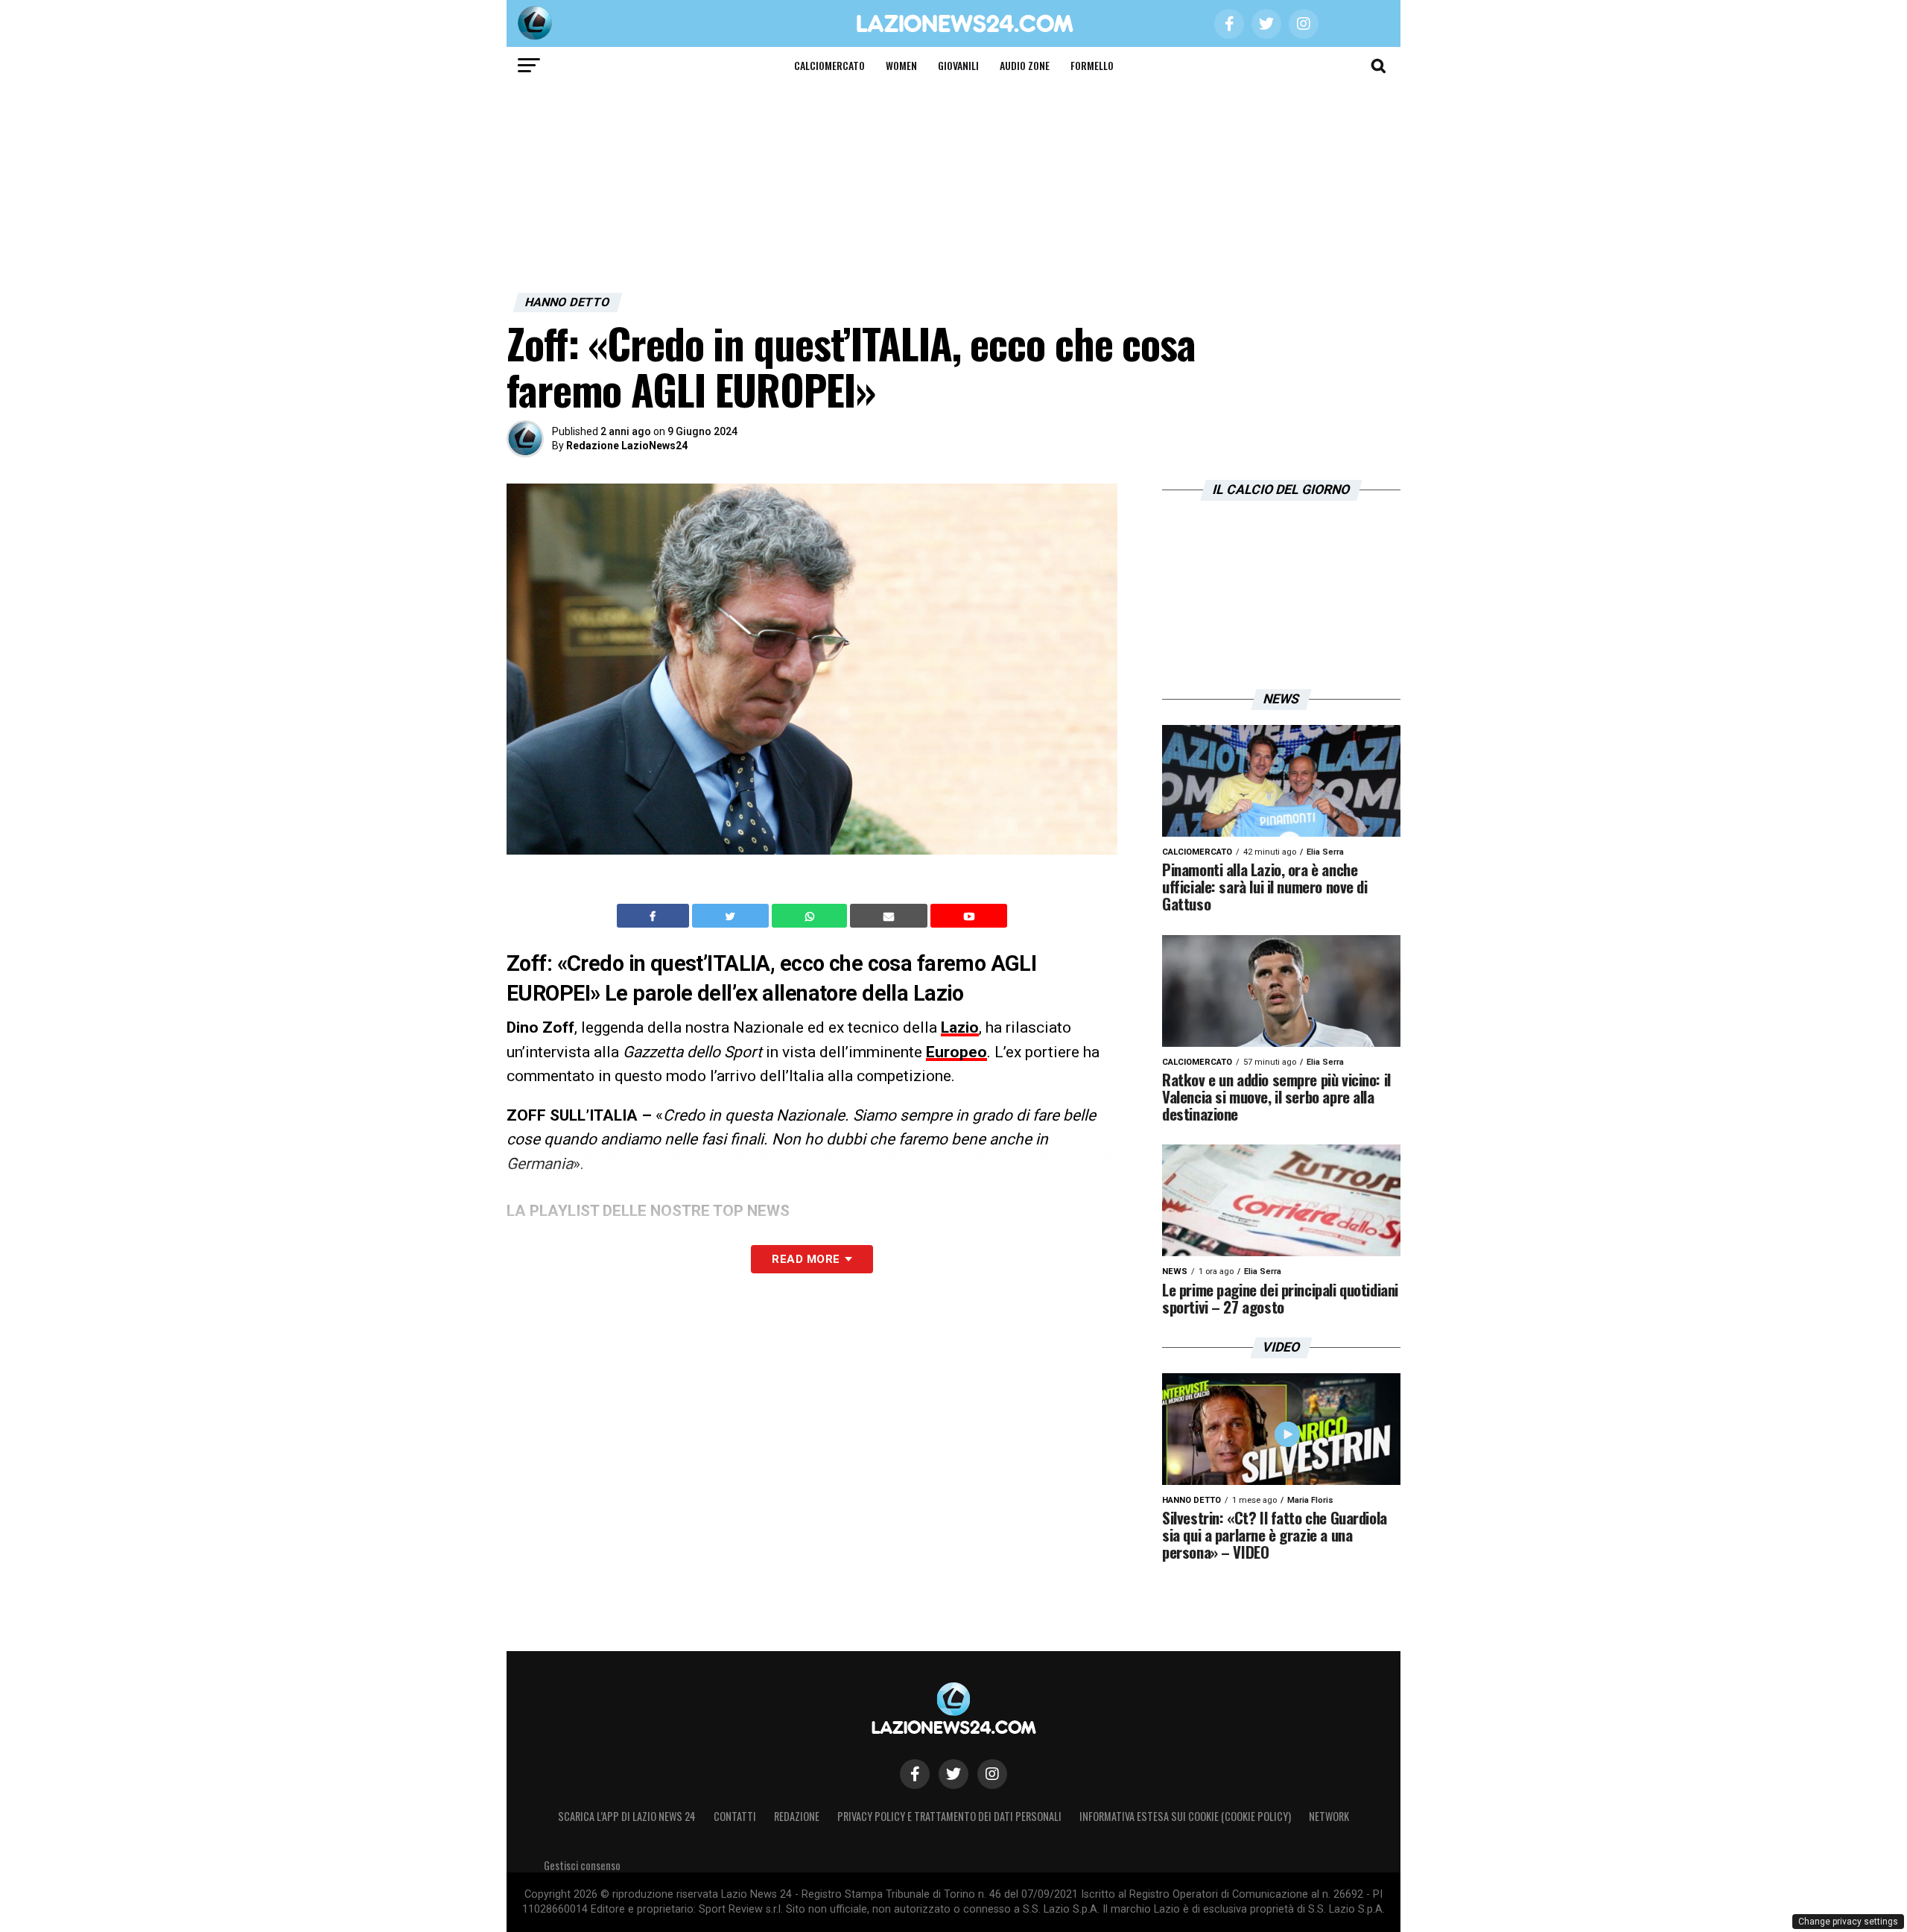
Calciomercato (829, 65)
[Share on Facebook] (655, 916)
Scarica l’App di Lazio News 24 (627, 1816)
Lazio (960, 1027)
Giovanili (958, 65)
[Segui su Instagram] (992, 1774)
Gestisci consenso (582, 1865)
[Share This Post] (811, 916)
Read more (806, 1259)
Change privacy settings (1848, 1922)
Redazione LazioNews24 (627, 446)
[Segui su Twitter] (953, 1774)
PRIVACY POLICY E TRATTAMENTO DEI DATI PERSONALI (949, 1816)
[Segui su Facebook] (915, 1774)
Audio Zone (1025, 65)
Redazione (797, 1816)
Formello (1092, 65)
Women (901, 65)
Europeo (956, 1052)
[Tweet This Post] (732, 916)
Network (1329, 1816)
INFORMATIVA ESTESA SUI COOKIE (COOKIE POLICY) (1185, 1816)
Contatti (735, 1816)
